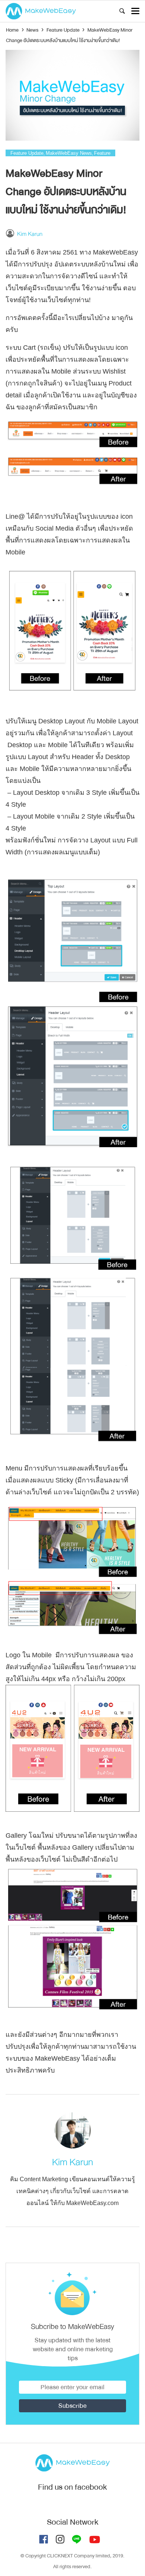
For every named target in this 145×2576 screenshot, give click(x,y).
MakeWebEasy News (69, 153)
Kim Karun (30, 234)
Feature (102, 153)
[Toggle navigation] (135, 11)
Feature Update (27, 153)
